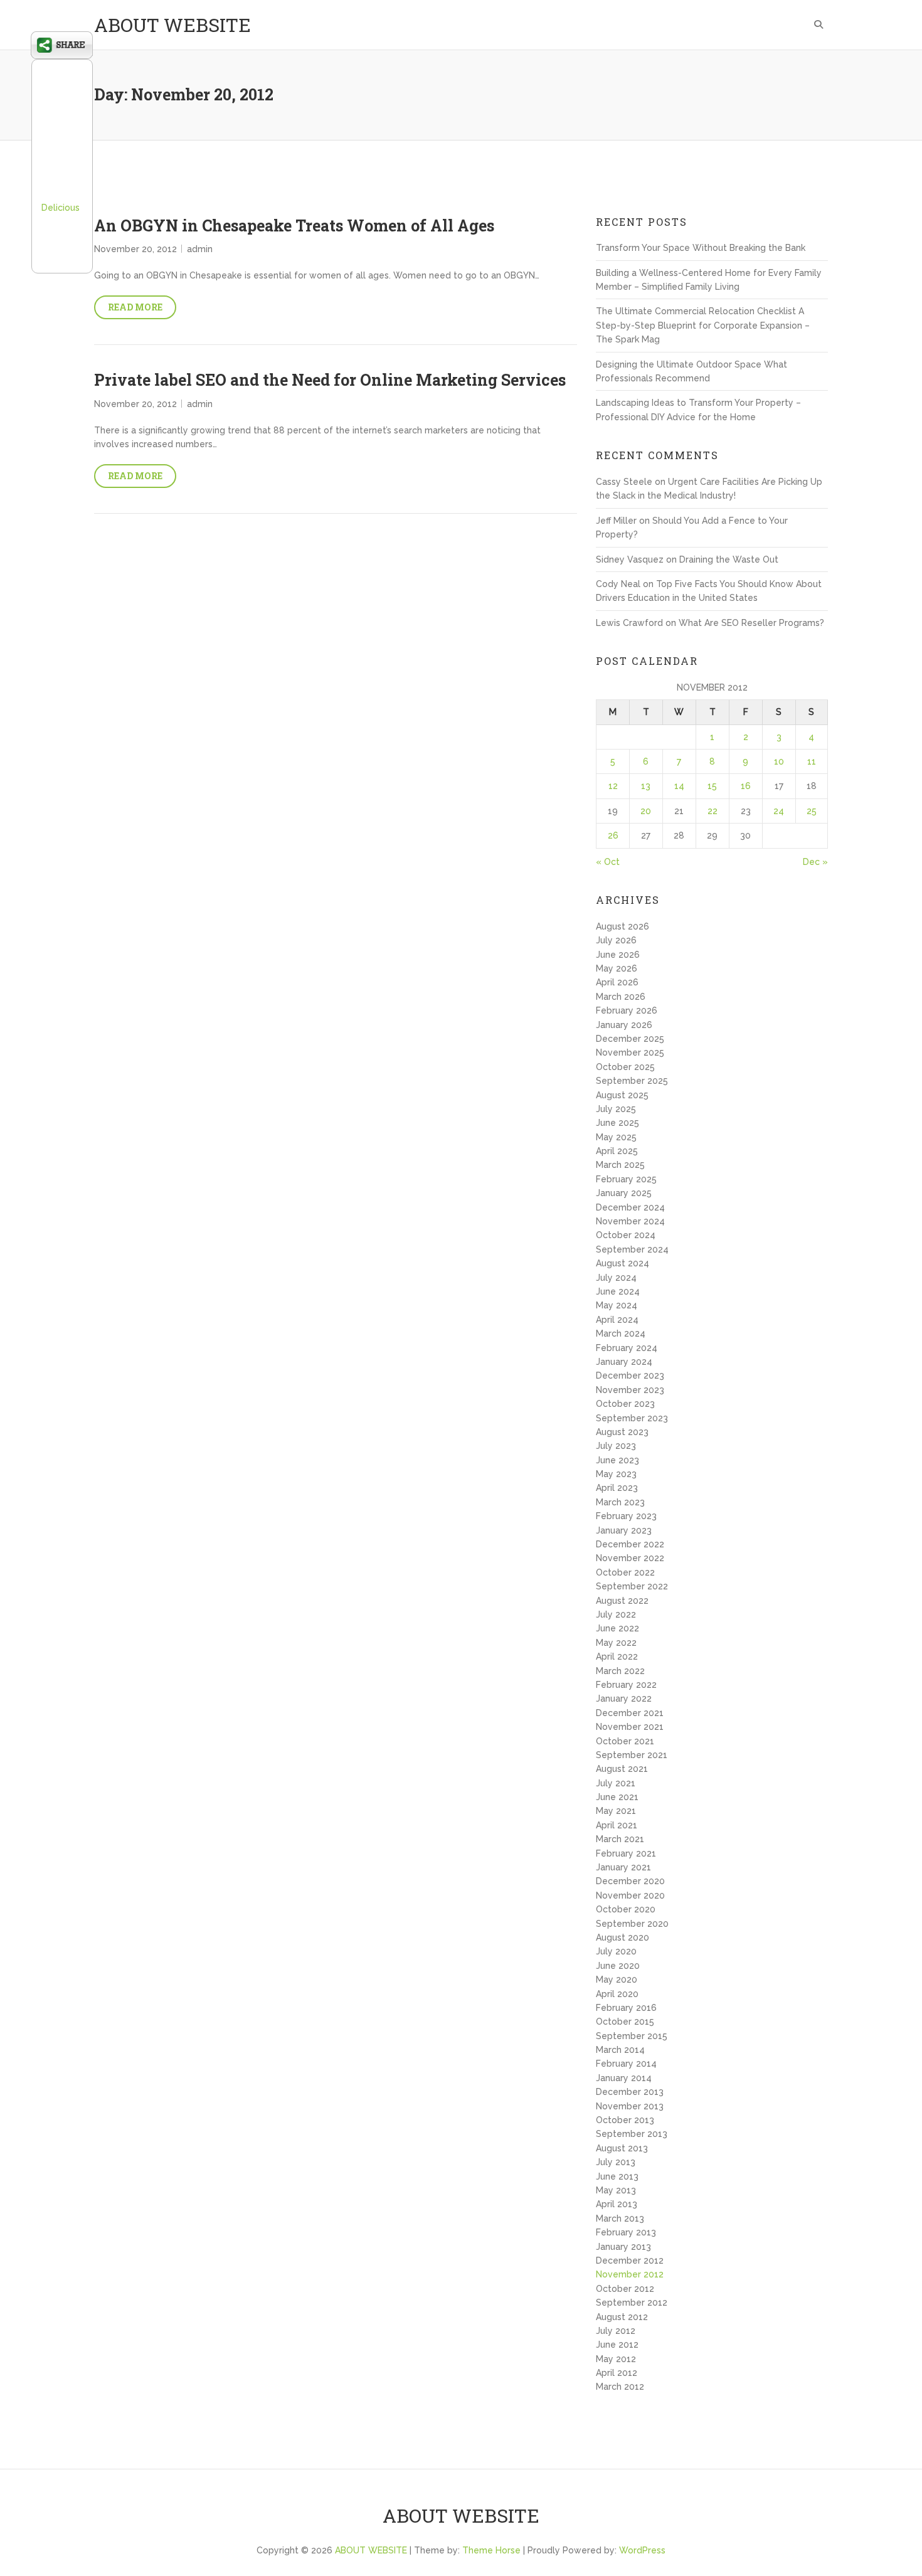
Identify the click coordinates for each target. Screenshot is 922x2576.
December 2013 (630, 2092)
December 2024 (630, 1207)
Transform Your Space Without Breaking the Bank (701, 248)
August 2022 (622, 1601)
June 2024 (618, 1291)
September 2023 (632, 1418)
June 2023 (617, 1460)
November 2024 (630, 1221)
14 (679, 786)
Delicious (61, 208)
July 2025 (616, 1109)
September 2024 (632, 1249)
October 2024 (626, 1235)
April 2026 (617, 982)
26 (613, 835)
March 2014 (620, 2050)
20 (646, 811)
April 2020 (617, 1994)
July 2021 (616, 1783)
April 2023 (617, 1488)
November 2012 (630, 2274)
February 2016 (626, 2008)
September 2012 (632, 2303)
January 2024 (624, 1362)
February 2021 (626, 1853)
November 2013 (630, 2106)
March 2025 (620, 1165)
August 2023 (622, 1432)
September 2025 (632, 1081)
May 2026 (617, 968)
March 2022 (620, 1671)
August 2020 (623, 1937)
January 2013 (623, 2247)
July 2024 (616, 1278)
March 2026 (621, 997)
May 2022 (616, 1643)
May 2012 (616, 2359)
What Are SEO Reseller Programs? (751, 623)
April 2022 (617, 1656)
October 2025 (625, 1067)
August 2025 (622, 1095)
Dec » (815, 862)
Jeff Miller (616, 521)
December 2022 (630, 1544)
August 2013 (622, 2148)
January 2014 (624, 2078)
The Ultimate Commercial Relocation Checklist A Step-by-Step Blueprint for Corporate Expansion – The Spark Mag (703, 325)
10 (779, 761)
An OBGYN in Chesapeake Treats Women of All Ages (294, 225)
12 (613, 786)
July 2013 (616, 2162)
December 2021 (630, 1713)
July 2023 (616, 1446)
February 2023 (626, 1516)
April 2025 (617, 1151)
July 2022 (616, 1614)
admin (200, 249)
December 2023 (630, 1375)
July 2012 (616, 2331)
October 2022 (625, 1572)
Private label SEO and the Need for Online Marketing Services (330, 380)
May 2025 (616, 1137)
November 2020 (630, 1895)
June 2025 (617, 1123)
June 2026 (618, 955)
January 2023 (624, 1530)
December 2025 (630, 1039)
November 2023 (630, 1390)
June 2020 (618, 1966)
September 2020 (632, 1924)
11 (812, 761)
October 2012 (625, 2289)
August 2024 (623, 1263)
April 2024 (617, 1320)
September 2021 (632, 1755)
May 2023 (616, 1474)
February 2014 (626, 2064)
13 (646, 786)
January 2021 (623, 1867)
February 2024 (627, 1348)
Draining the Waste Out (729, 559)
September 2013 (632, 2134)
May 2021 (616, 1811)
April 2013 (617, 2204)
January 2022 (624, 1699)
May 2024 (617, 1305)
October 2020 (626, 1909)
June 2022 (617, 1628)
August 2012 (622, 2317)
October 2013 (625, 2120)
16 (746, 786)
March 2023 (620, 1502)
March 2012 (620, 2387)
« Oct (608, 862)
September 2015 (632, 2036)
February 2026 (627, 1010)
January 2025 (624, 1193)
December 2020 (630, 1881)
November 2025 (630, 1052)
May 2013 (616, 2190)
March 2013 (620, 2218)
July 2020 (616, 1951)
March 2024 (621, 1333)
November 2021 (630, 1727)
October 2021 (625, 1741)
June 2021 (617, 1797)
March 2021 (620, 1839)
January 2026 (624, 1025)
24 (779, 811)
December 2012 (630, 2261)
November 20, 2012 (135, 249)
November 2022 (630, 1558)
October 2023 (625, 1404)
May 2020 (617, 1980)
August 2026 (623, 926)
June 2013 (617, 2176)
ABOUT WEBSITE (172, 25)
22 (713, 811)
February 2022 (626, 1685)
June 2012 (617, 2345)
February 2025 (626, 1179)
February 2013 (626, 2232)
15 (712, 786)
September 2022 (632, 1586)
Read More (135, 307)
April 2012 (617, 2373)
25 (812, 811)
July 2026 (616, 940)
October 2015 (625, 2022)
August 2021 (622, 1769)
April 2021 (617, 1825)
